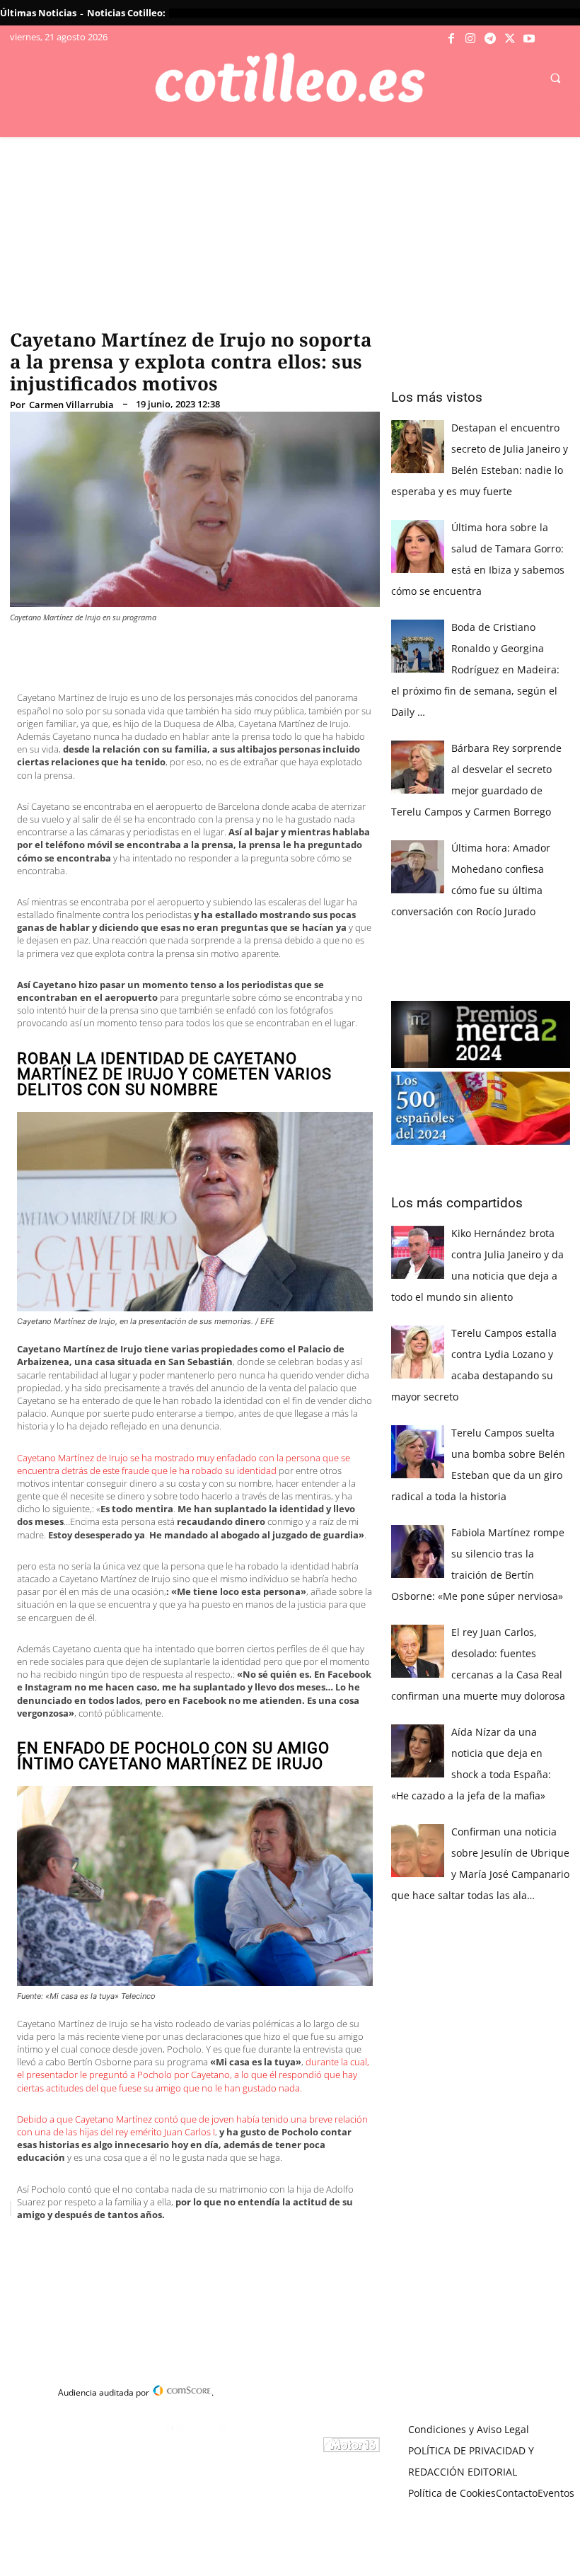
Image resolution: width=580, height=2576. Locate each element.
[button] (555, 79)
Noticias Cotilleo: (126, 13)
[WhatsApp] (225, 2244)
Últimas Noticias (38, 13)
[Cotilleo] (290, 78)
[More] (291, 2244)
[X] (510, 39)
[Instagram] (471, 39)
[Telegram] (490, 39)
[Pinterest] (192, 2244)
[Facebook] (451, 39)
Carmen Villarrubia (71, 405)
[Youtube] (529, 39)
